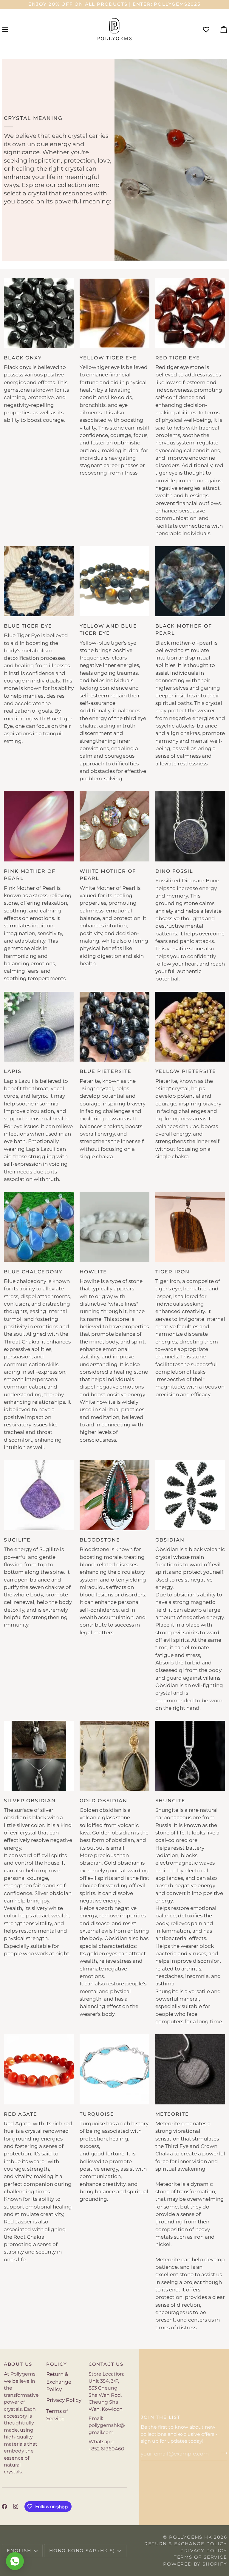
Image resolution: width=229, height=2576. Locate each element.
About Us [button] (18, 2364)
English (19, 2550)
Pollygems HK (191, 2537)
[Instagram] (16, 2506)
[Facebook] (4, 2506)
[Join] (222, 2453)
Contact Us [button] (106, 2364)
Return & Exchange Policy (59, 2382)
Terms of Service (201, 2557)
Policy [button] (57, 2364)
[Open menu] (11, 30)
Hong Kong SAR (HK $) (82, 2550)
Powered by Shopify (195, 2564)
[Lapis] (39, 1027)
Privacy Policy (64, 2400)
